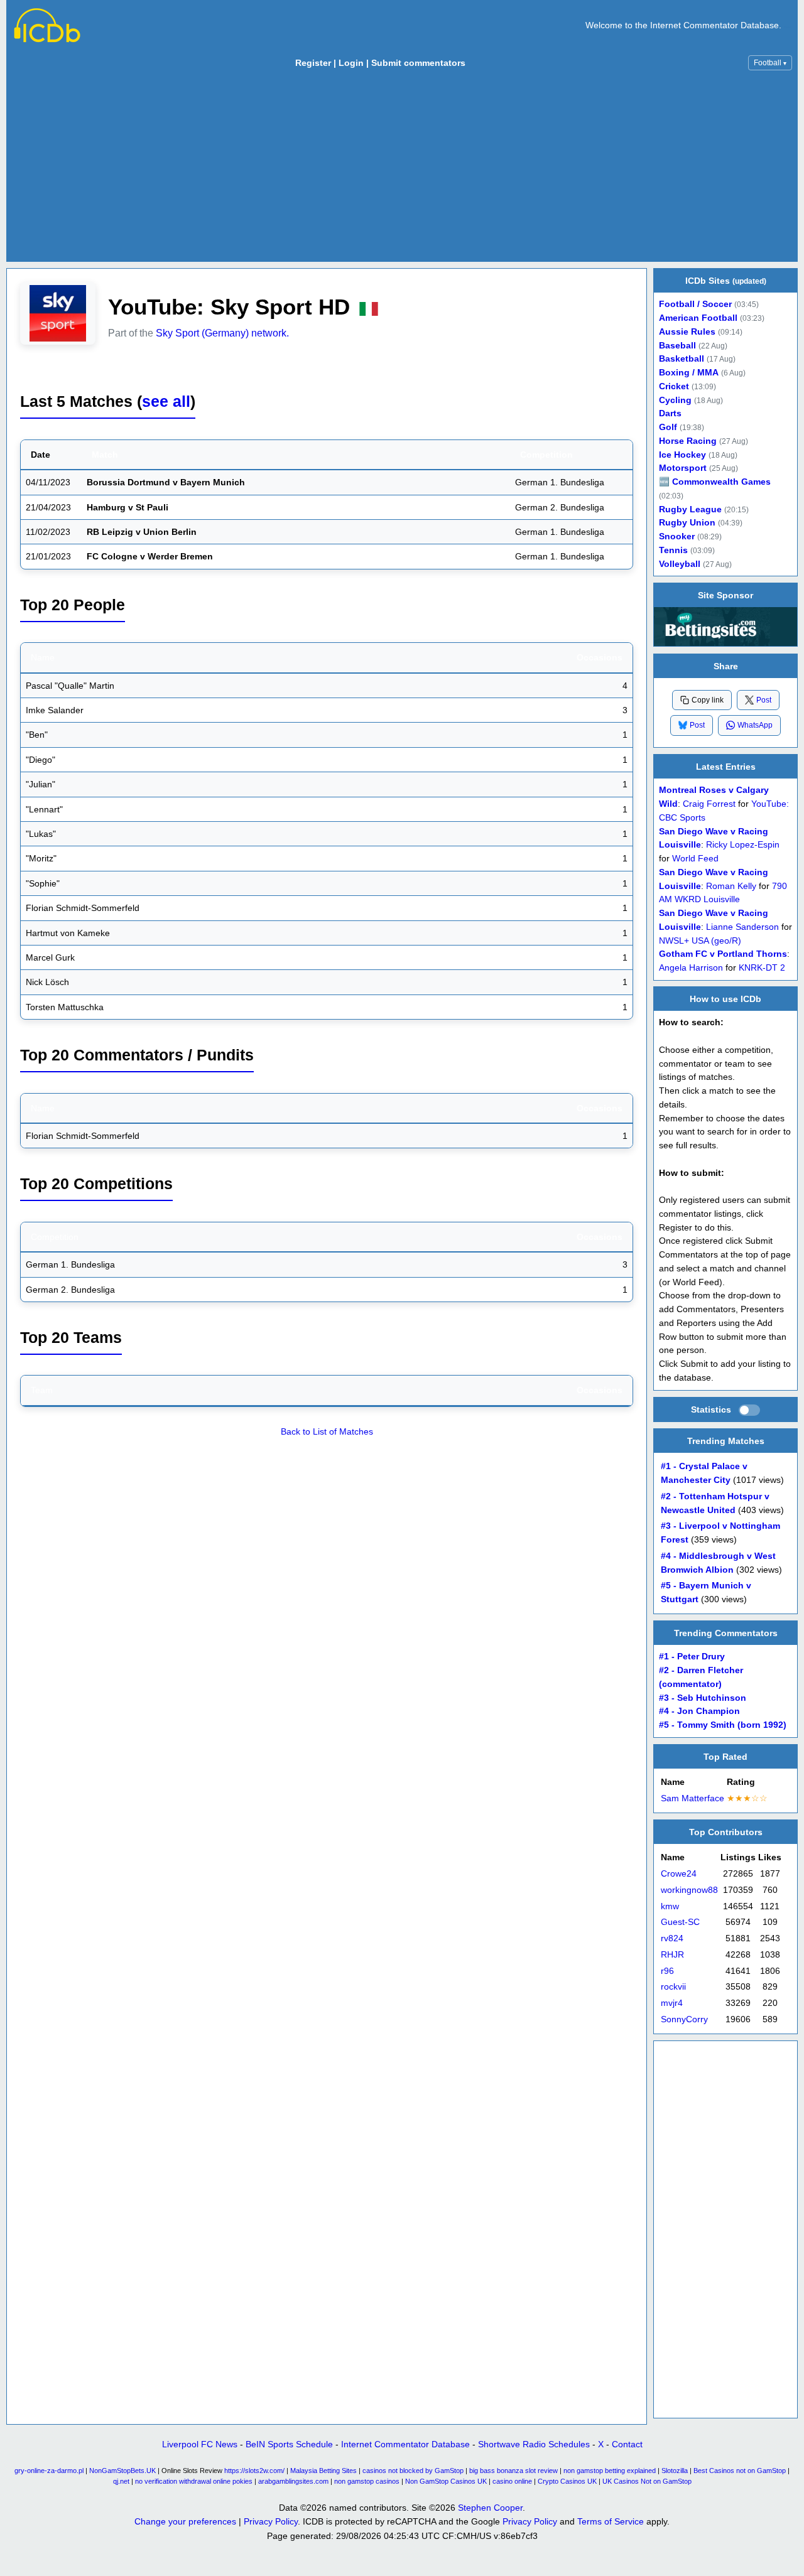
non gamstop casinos (367, 2481)
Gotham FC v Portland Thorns (723, 954)
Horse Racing (688, 441)
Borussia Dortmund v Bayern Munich (166, 482)
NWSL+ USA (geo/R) (700, 940)
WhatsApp (755, 725)
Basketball (682, 359)
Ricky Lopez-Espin (743, 845)
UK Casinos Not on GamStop (647, 2481)
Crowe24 (679, 1874)
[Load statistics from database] (749, 1410)
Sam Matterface (693, 1798)
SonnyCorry (684, 2019)
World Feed (695, 859)
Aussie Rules (687, 332)
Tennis (673, 550)
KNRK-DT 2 (762, 968)
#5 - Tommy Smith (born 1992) (723, 1726)
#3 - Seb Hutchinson (703, 1698)
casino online (512, 2481)
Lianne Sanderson (742, 926)
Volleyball (680, 564)
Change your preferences (185, 2521)
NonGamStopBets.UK (122, 2471)
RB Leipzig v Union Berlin (142, 532)
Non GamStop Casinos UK (446, 2481)
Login (351, 63)
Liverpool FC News (200, 2444)
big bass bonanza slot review (513, 2471)
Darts (670, 413)
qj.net (121, 2481)
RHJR (672, 1955)
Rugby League (690, 509)
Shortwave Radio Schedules (534, 2444)
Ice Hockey (682, 455)
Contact (627, 2444)
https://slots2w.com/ (254, 2471)
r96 (667, 1971)
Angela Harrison (691, 968)
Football (770, 63)
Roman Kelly (731, 886)
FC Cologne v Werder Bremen (150, 556)
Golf (668, 427)
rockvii (673, 1987)
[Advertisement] (402, 169)
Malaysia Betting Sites (323, 2471)
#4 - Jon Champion (699, 1712)
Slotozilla (675, 2471)
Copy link (708, 700)
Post (764, 699)
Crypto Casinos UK (567, 2481)
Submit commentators (418, 63)
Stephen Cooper (490, 2508)
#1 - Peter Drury (692, 1657)
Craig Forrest (709, 804)
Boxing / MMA (689, 373)
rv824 (672, 1938)
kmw (670, 1906)
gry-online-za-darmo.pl (49, 2471)
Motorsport (683, 468)
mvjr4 (672, 2003)
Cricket (674, 386)
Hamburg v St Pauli (128, 507)
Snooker (677, 536)
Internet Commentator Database (405, 2444)
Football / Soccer (695, 304)
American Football (698, 318)
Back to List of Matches (327, 1431)
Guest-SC (680, 1923)
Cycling (675, 400)
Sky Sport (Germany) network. (222, 333)
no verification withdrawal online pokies (194, 2481)
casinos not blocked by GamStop (413, 2471)
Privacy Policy (271, 2521)
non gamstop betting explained (610, 2471)
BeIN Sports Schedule (289, 2444)
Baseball (677, 346)
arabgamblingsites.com (293, 2481)
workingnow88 (689, 1890)
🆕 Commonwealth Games (715, 482)
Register (313, 63)
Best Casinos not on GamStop (740, 2471)
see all (166, 401)
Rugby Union (687, 523)
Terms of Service (611, 2521)
